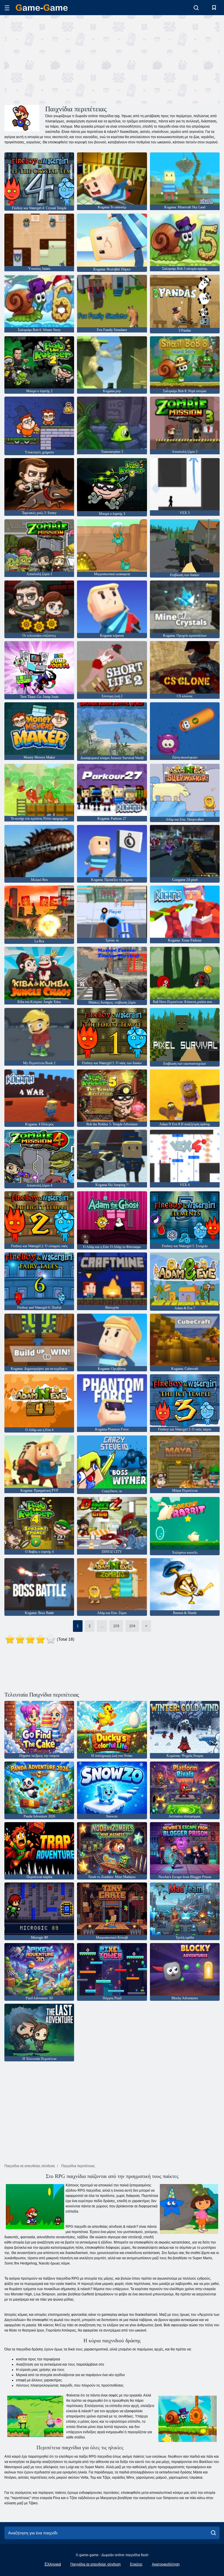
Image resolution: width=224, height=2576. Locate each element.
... (102, 1626)
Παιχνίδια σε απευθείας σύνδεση (96, 2564)
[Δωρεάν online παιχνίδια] (42, 8)
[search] (213, 2533)
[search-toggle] (196, 8)
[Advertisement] (58, 59)
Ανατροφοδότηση (166, 2564)
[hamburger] (7, 8)
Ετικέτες (136, 2564)
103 (116, 1626)
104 (132, 1626)
